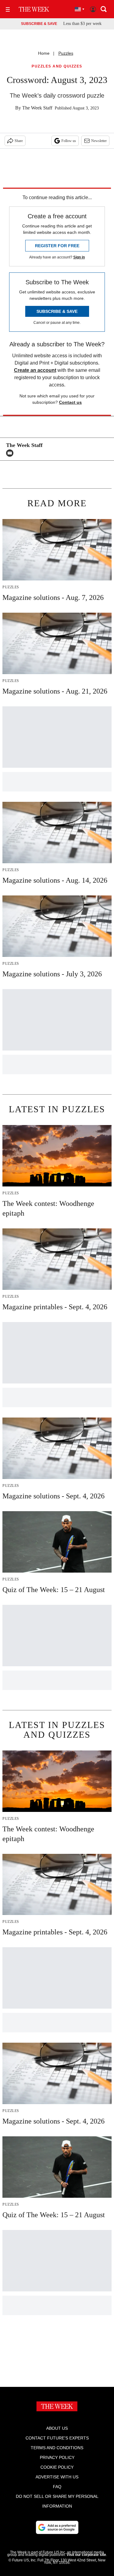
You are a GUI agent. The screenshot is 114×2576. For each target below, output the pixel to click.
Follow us (69, 141)
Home (44, 53)
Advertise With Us (57, 2477)
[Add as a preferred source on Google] (57, 2527)
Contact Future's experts (57, 2438)
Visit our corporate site (86, 2555)
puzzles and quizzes (57, 66)
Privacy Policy (57, 2457)
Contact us (70, 402)
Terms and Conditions (57, 2448)
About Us (57, 2428)
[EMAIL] (11, 453)
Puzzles (66, 53)
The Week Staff (37, 108)
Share (19, 141)
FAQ (57, 2487)
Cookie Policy (57, 2467)
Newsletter (99, 141)
